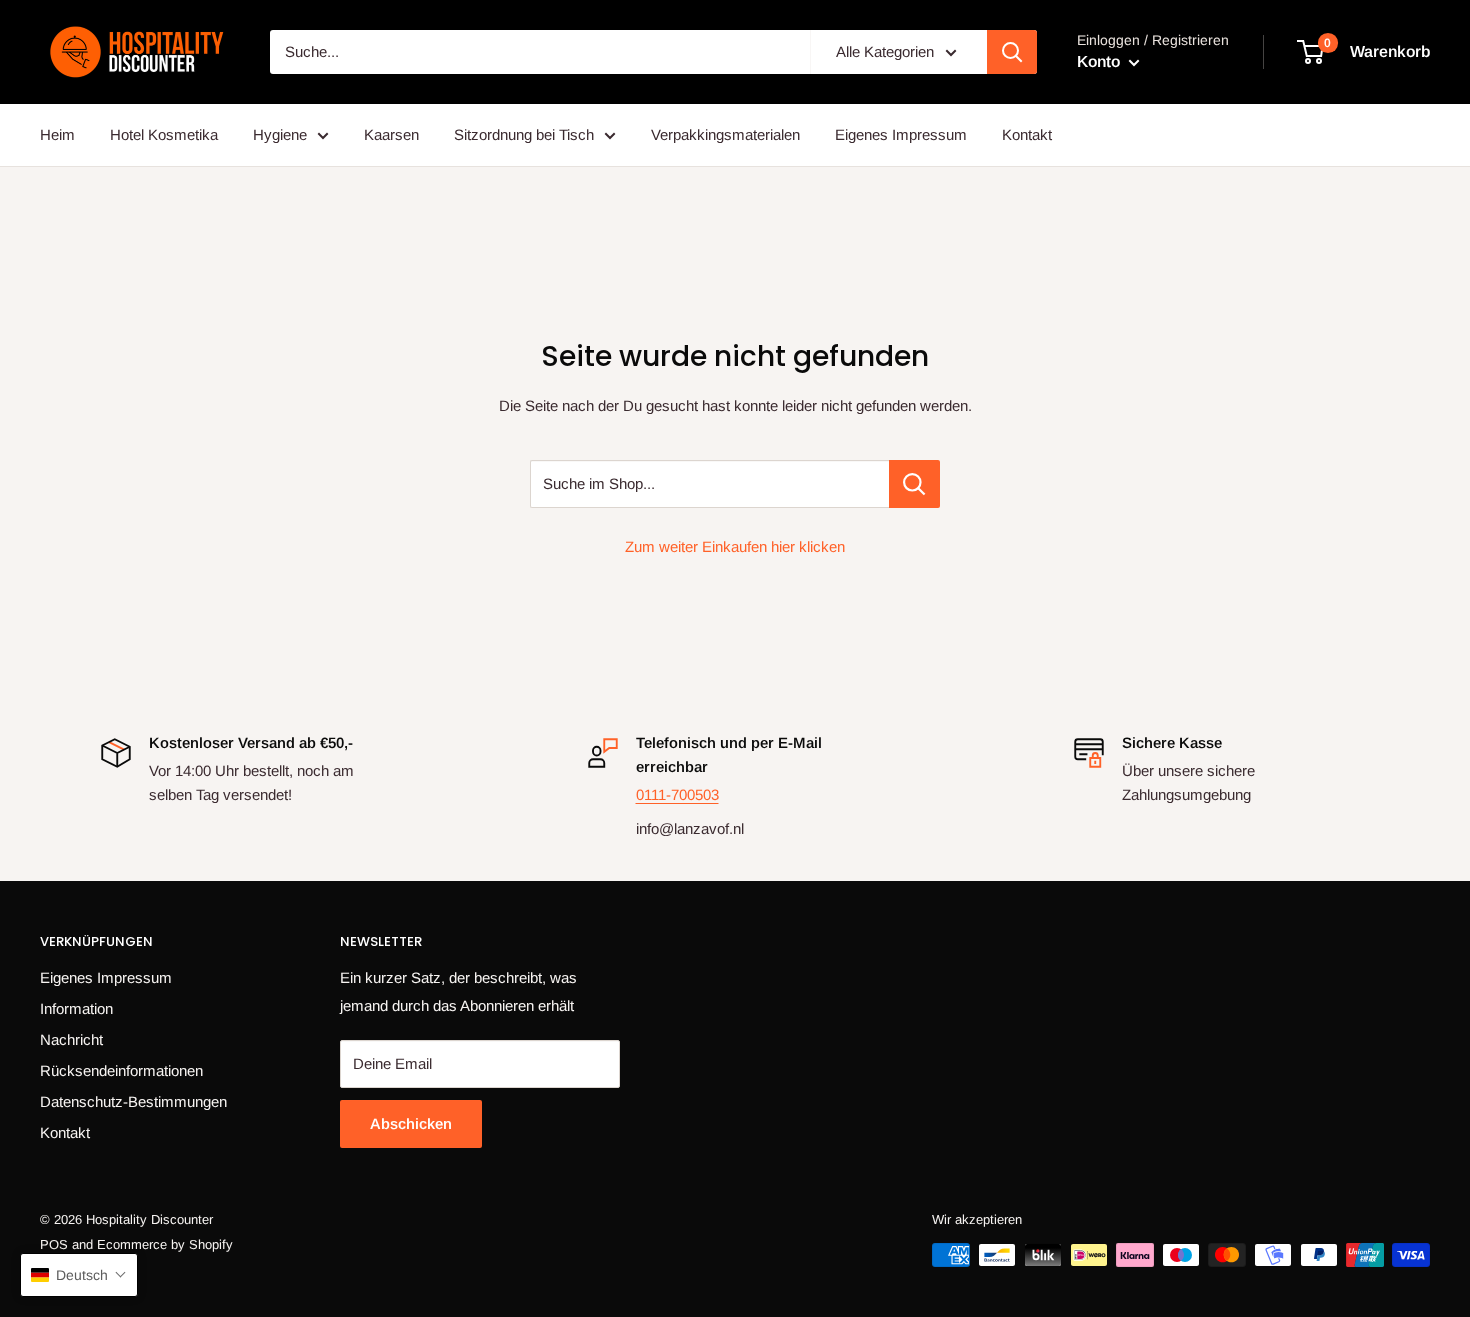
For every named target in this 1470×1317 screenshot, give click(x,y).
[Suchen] (1012, 52)
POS (54, 1244)
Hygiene (280, 134)
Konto (1100, 61)
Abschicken (411, 1123)
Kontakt (1027, 134)
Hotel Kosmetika (164, 134)
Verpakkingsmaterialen (725, 134)
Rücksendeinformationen (121, 1070)
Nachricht (71, 1039)
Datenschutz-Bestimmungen (133, 1101)
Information (76, 1008)
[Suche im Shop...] (914, 484)
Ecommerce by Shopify (165, 1244)
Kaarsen (391, 134)
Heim (57, 134)
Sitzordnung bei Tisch (524, 134)
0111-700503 (677, 794)
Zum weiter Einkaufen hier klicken (735, 546)
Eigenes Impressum (901, 134)
